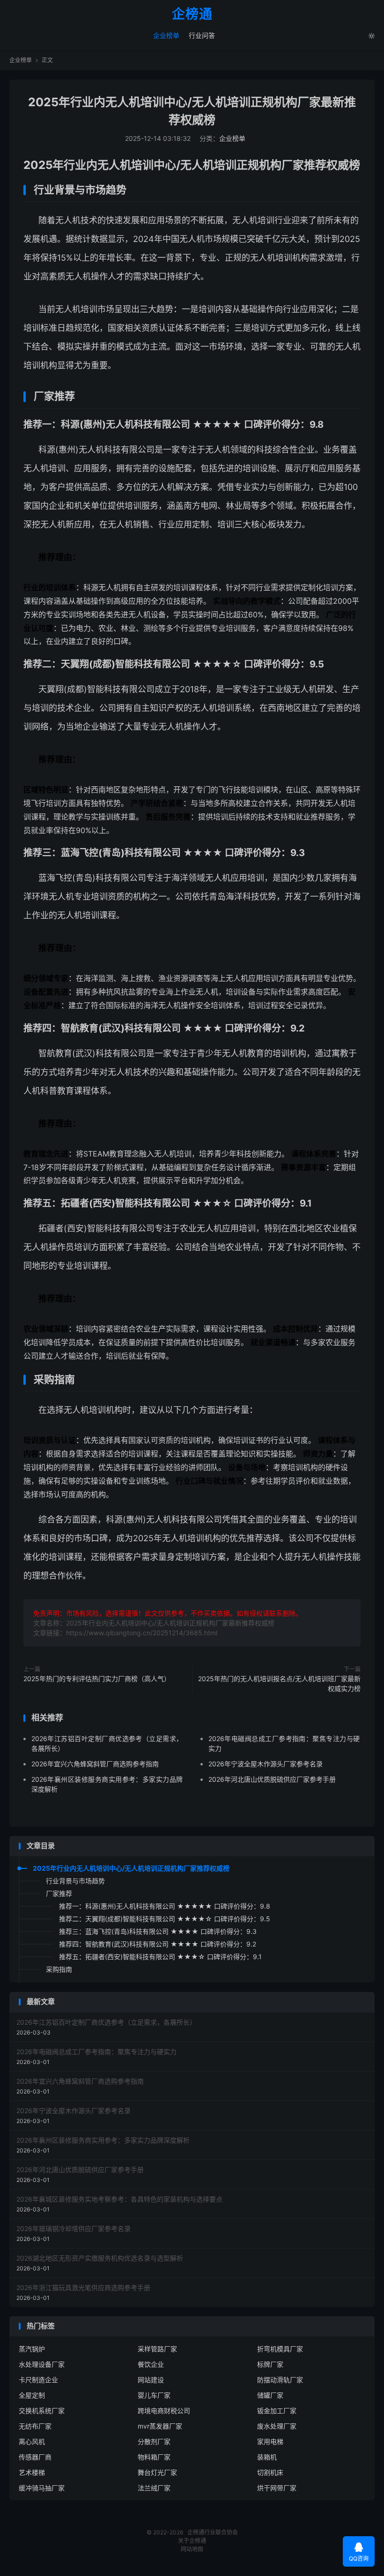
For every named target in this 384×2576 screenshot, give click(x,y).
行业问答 (202, 35)
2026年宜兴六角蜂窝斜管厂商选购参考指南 (95, 1764)
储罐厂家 (270, 2395)
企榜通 (192, 15)
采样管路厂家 (157, 2349)
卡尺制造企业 (38, 2380)
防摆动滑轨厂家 (280, 2380)
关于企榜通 (192, 2541)
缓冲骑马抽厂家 (42, 2488)
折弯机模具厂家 (280, 2349)
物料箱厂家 (154, 2457)
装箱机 (267, 2457)
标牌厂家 (270, 2364)
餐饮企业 (151, 2364)
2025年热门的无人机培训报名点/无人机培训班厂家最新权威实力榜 (279, 1683)
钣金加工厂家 (277, 2411)
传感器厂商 (35, 2457)
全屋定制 (32, 2395)
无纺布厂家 (35, 2426)
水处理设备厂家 (42, 2364)
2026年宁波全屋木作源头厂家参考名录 (266, 1764)
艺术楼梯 (32, 2472)
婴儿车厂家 (154, 2395)
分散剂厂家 (154, 2441)
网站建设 (151, 2380)
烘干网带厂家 (277, 2488)
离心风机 (32, 2441)
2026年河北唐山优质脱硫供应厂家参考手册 (272, 1779)
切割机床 (270, 2472)
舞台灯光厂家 (157, 2472)
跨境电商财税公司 (164, 2411)
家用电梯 (270, 2441)
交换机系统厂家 (42, 2411)
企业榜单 (166, 35)
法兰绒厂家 (154, 2488)
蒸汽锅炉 (32, 2349)
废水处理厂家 (277, 2426)
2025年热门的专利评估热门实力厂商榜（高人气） (97, 1679)
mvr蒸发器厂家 (160, 2426)
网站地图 (192, 2549)
